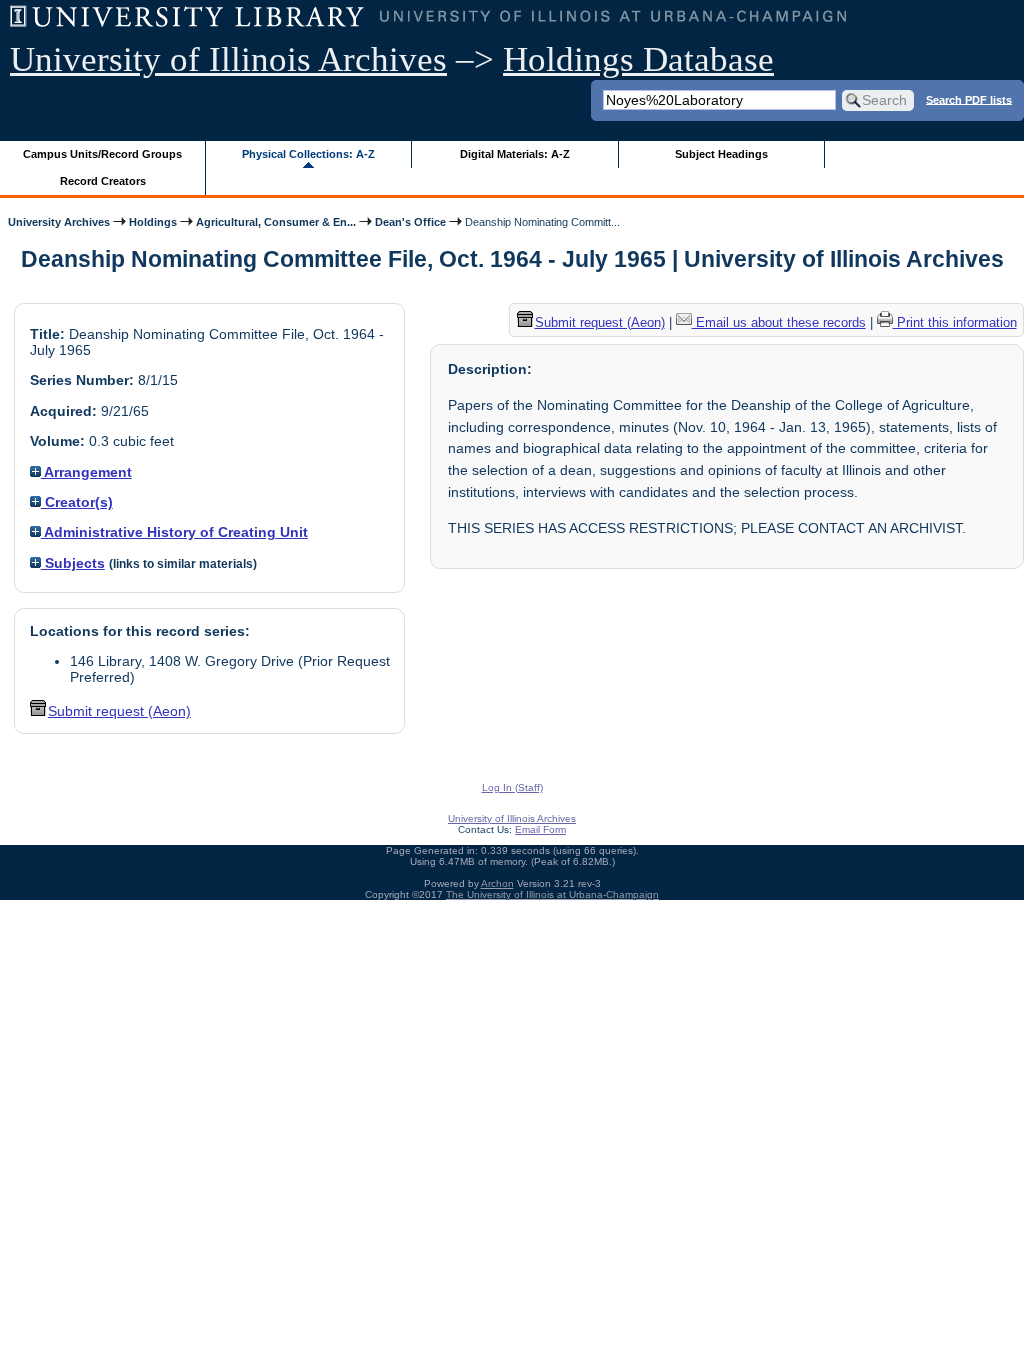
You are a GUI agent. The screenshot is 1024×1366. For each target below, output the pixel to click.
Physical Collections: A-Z (308, 154)
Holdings (153, 222)
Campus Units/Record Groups (102, 154)
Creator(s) (77, 502)
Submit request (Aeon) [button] (119, 711)
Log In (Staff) (512, 787)
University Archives (59, 222)
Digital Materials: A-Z (515, 154)
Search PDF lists (969, 99)
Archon (497, 883)
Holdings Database (638, 59)
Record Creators (103, 181)
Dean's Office (410, 222)
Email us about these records (779, 322)
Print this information (955, 322)
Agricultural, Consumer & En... (276, 222)
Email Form (540, 829)
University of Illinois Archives (228, 59)
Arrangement (86, 472)
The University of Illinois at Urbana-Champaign (552, 894)
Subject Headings (721, 154)
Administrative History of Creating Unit (174, 532)
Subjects (73, 563)
